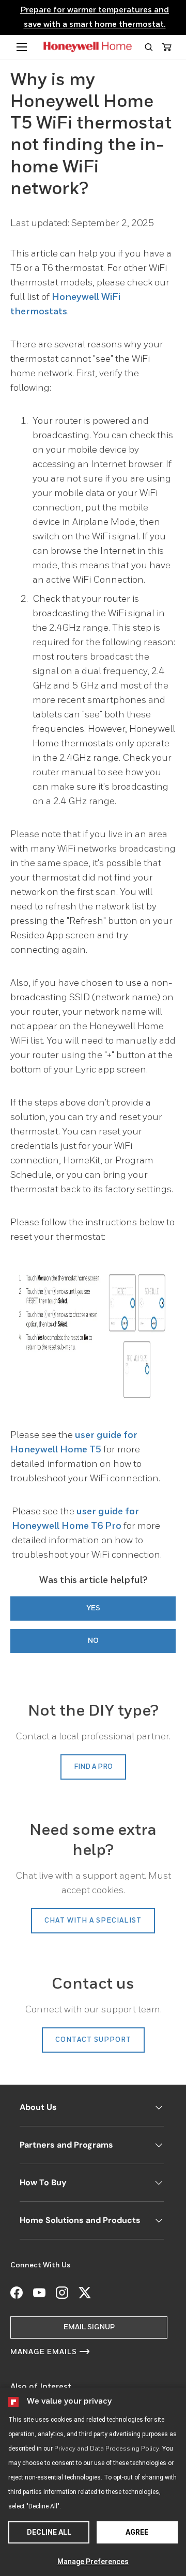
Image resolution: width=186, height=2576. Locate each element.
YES (93, 1608)
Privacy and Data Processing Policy (107, 2449)
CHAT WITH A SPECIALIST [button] (93, 1921)
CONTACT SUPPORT (93, 2040)
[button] (149, 47)
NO (93, 1641)
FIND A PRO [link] (93, 1767)
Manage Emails (44, 2352)
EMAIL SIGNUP (89, 2327)
